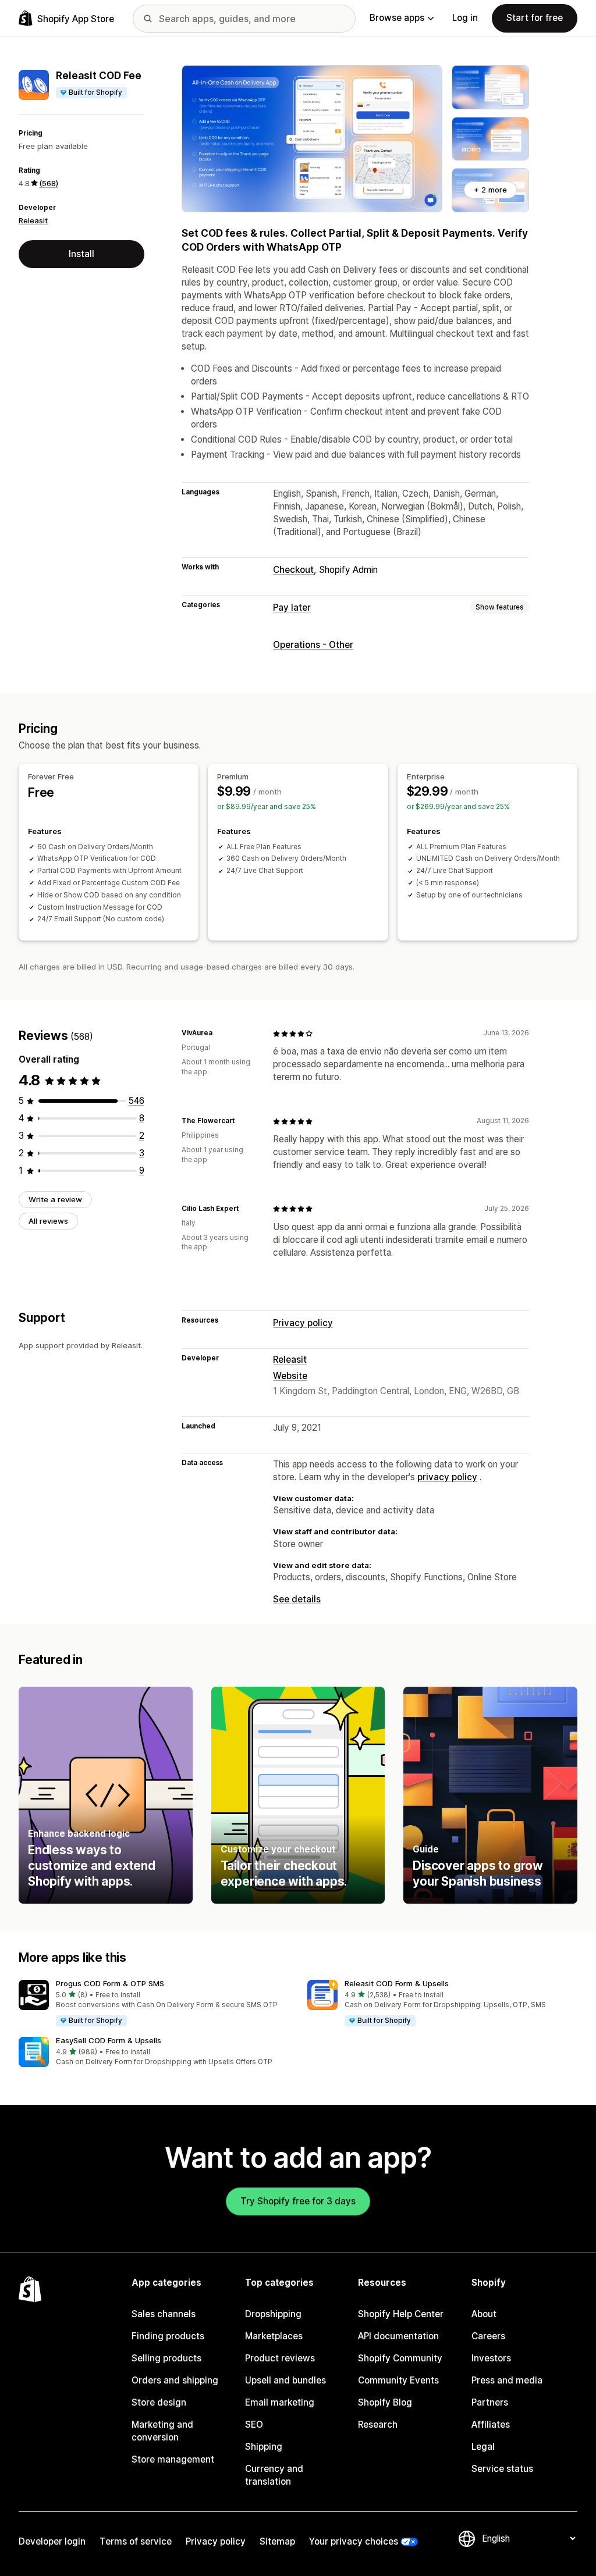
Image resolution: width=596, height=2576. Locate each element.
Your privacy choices (354, 2541)
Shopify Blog (385, 2402)
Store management (173, 2459)
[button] (154, 2004)
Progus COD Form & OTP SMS (110, 1983)
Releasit (33, 220)
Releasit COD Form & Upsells (397, 1983)
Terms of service (136, 2541)
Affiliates (491, 2424)
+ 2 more (490, 190)
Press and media (507, 2380)
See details (297, 1599)
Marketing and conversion (162, 2431)
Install (81, 254)
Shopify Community (400, 2358)
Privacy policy (303, 1323)
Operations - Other (313, 645)
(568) (49, 183)
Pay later (292, 608)
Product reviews (280, 2358)
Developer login (52, 2541)
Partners (490, 2402)
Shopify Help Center (401, 2314)
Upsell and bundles (285, 2380)
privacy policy (447, 1477)
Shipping (264, 2447)
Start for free (535, 18)
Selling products (166, 2358)
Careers (488, 2336)
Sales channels (164, 2314)
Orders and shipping (175, 2380)
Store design (159, 2402)
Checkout (293, 570)
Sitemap (277, 2541)
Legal (483, 2447)
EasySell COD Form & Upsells (109, 2040)
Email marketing (280, 2402)
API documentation (398, 2336)
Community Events (398, 2380)
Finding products (168, 2336)
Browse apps (397, 18)
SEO (254, 2424)
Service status (502, 2469)
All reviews (48, 1221)
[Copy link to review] (219, 1034)
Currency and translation (274, 2475)
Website (290, 1376)
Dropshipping (273, 2314)
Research (378, 2424)
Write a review (55, 1199)
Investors (491, 2358)
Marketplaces (274, 2336)
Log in (465, 18)
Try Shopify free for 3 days (298, 2201)
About (484, 2314)
